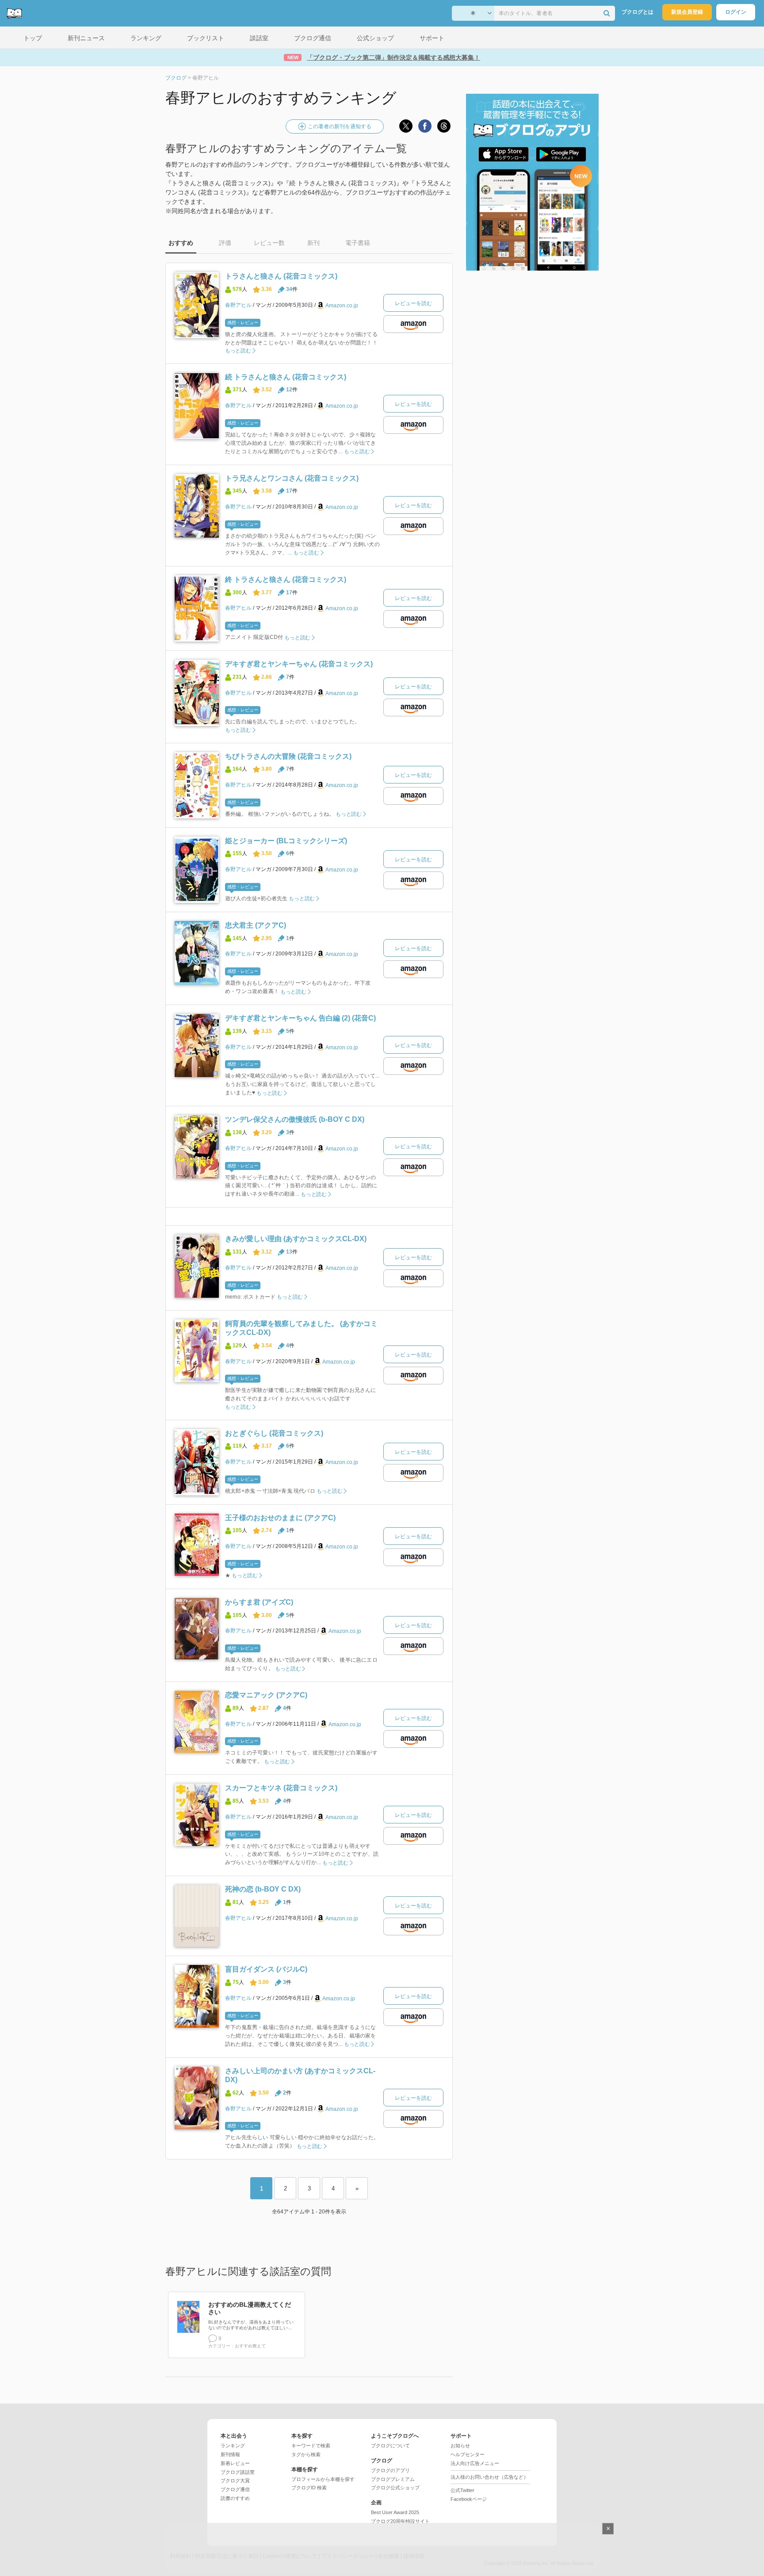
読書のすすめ (235, 2498)
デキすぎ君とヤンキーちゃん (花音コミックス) (299, 664)
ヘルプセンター (468, 2454)
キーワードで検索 (311, 2446)
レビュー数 (269, 243)
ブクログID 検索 (309, 2488)
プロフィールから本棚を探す (323, 2479)
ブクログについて (390, 2446)
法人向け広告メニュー (475, 2463)
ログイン (736, 12)
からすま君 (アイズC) (259, 1602)
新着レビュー (235, 2463)
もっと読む (238, 351)
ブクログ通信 (235, 2489)
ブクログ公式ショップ (395, 2488)
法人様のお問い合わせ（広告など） (489, 2477)
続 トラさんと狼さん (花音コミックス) (286, 377)
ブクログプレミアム (393, 2479)
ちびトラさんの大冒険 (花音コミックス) (288, 756)
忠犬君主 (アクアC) (256, 925)
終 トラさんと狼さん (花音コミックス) (286, 579)
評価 (225, 243)
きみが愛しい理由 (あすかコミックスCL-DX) (296, 1239)
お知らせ (460, 2446)
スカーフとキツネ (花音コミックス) (281, 1788)
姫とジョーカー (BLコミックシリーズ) (286, 841)
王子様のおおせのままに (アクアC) (280, 1518)
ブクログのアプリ (390, 2470)
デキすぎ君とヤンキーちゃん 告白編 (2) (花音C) (300, 1018)
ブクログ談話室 (238, 2472)
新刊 (313, 243)
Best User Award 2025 (395, 2512)
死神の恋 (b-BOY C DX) (263, 1889)
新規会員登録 (687, 12)
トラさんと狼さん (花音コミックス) (281, 276)
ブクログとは (638, 12)
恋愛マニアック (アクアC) (266, 1695)
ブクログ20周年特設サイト (400, 2521)
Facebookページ (469, 2499)
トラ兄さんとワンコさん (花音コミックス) (292, 478)
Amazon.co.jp (342, 306)
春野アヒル (238, 305)
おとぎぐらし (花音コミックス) (274, 1433)
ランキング (233, 2446)
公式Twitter (462, 2490)
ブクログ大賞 (235, 2480)
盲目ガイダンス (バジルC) (266, 1969)
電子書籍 (358, 243)
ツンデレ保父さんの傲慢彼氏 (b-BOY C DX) (295, 1119)
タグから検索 (306, 2454)
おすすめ (181, 243)
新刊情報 (230, 2454)
